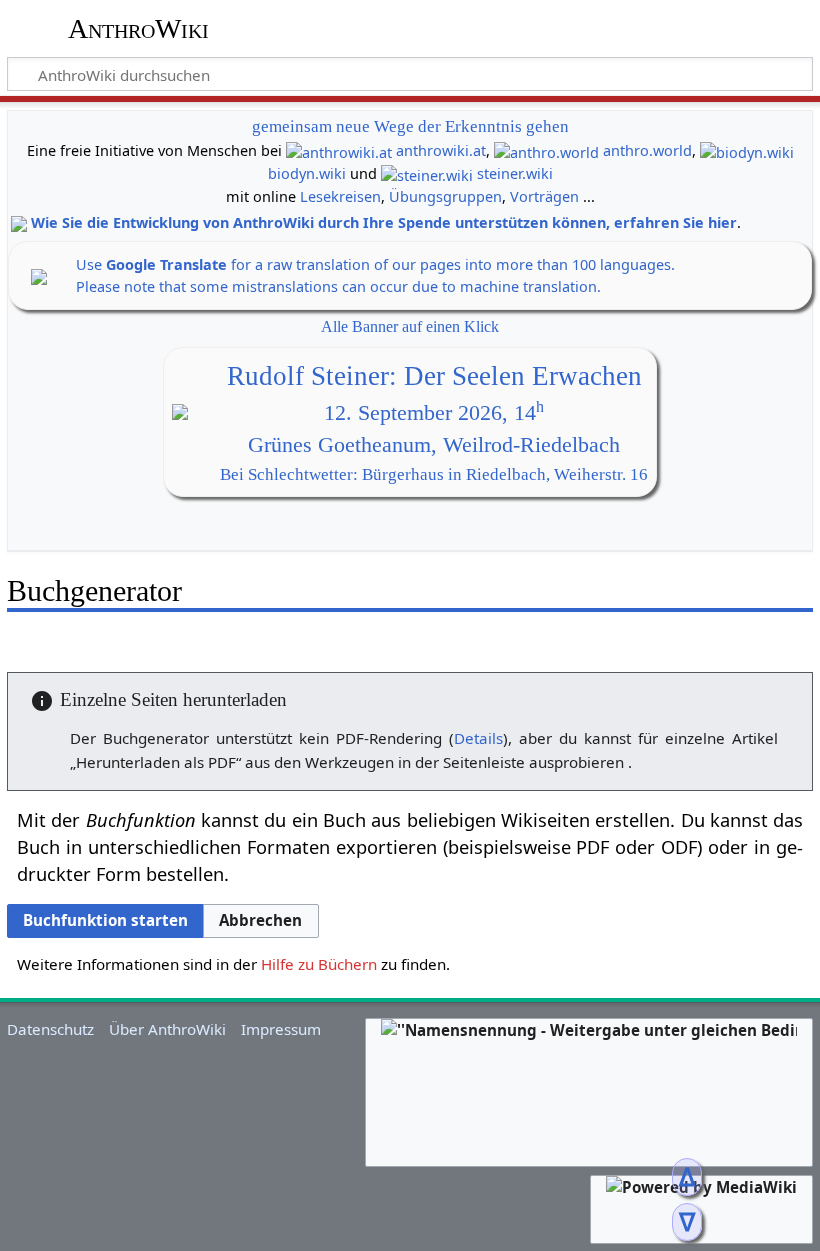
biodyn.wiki (307, 173)
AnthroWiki (138, 29)
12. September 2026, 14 (434, 413)
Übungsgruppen (445, 196)
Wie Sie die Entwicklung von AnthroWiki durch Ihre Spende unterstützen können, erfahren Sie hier (384, 222)
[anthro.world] (546, 150)
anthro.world (647, 150)
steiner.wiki (515, 173)
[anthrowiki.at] (339, 150)
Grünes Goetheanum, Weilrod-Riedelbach (434, 445)
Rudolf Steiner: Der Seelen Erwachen (434, 376)
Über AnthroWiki (167, 1029)
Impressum (281, 1029)
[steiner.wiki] (427, 173)
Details (478, 738)
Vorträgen (544, 196)
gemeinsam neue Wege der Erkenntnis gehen (410, 126)
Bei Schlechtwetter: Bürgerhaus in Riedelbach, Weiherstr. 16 (434, 474)
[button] (260, 921)
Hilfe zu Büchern (319, 964)
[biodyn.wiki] (747, 150)
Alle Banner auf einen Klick (410, 326)
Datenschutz (50, 1029)
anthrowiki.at (441, 150)
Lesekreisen (340, 196)
